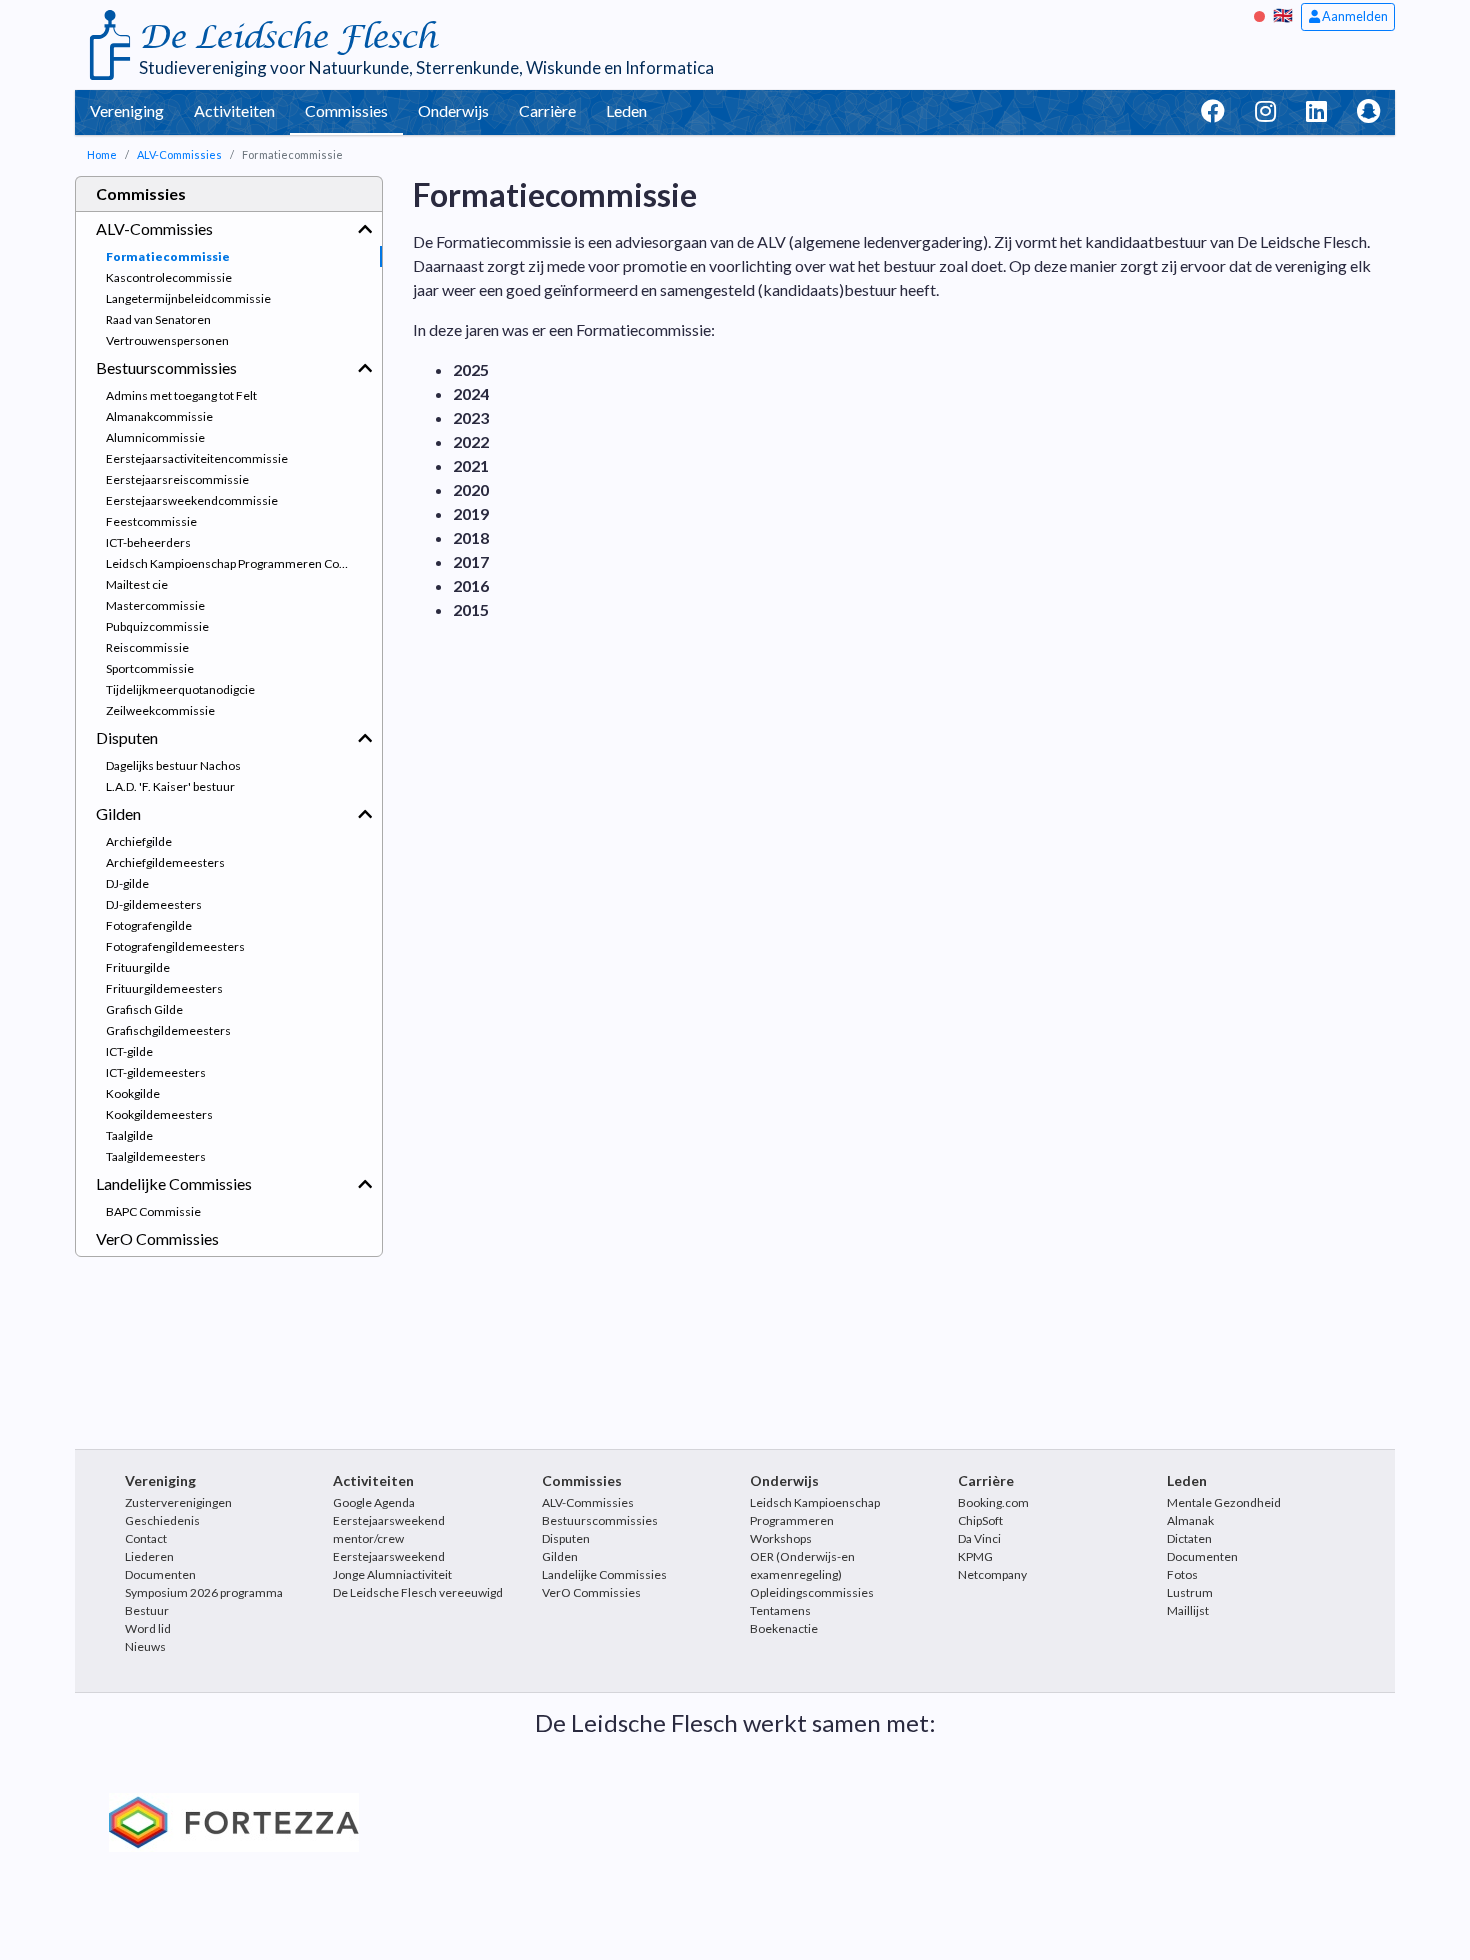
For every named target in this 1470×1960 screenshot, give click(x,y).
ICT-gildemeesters (156, 1072)
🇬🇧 (1283, 14)
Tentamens (780, 1610)
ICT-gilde (129, 1051)
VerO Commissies (157, 1238)
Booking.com (993, 1502)
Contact (146, 1538)
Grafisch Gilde (144, 1009)
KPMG (975, 1556)
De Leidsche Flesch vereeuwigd (418, 1592)
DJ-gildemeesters (154, 904)
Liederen (149, 1556)
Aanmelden (1354, 16)
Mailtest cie (137, 584)
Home (102, 154)
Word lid (148, 1628)
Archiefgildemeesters (165, 862)
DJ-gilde (127, 883)
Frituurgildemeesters (164, 988)
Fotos (1182, 1574)
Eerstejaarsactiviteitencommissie (197, 458)
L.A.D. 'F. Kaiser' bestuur (170, 786)
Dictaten (1189, 1538)
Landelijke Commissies (174, 1183)
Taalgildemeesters (156, 1156)
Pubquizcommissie (157, 626)
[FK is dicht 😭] (1262, 14)
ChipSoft (980, 1520)
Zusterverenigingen (178, 1502)
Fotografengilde (149, 925)
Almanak (1190, 1520)
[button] (365, 229)
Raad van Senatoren (158, 319)
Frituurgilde (138, 967)
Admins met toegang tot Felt (181, 395)
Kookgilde (133, 1093)
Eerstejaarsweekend (389, 1556)
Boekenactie (784, 1628)
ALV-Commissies (179, 154)
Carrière (547, 110)
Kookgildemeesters (159, 1114)
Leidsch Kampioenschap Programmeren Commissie (244, 563)
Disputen (127, 737)
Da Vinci (979, 1538)
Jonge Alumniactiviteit (392, 1574)
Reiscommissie (147, 647)
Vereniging (127, 110)
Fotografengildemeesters (175, 946)
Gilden (118, 813)
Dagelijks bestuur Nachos (173, 765)
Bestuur (147, 1610)
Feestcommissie (151, 521)
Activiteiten (234, 110)
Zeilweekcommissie (160, 710)
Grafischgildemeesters (168, 1030)
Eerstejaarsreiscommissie (177, 479)
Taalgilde (129, 1135)
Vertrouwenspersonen (167, 340)
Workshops (781, 1538)
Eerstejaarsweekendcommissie (192, 500)
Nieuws (145, 1646)
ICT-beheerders (148, 542)
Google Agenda (374, 1502)
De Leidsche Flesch (287, 37)
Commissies (346, 110)
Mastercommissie (155, 605)
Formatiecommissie (168, 256)
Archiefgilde (139, 841)
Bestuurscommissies (166, 367)
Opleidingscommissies (812, 1592)
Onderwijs (453, 110)
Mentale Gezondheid (1224, 1502)
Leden (626, 110)
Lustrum (1190, 1592)
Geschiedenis (162, 1520)
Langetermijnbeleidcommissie (188, 298)
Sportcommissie (150, 668)
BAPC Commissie (153, 1211)
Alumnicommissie (155, 437)
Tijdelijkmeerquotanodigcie (180, 689)
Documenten (160, 1574)
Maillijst (1188, 1610)
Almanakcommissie (159, 416)
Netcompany (992, 1574)
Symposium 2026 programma (204, 1592)
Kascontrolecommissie (169, 277)
